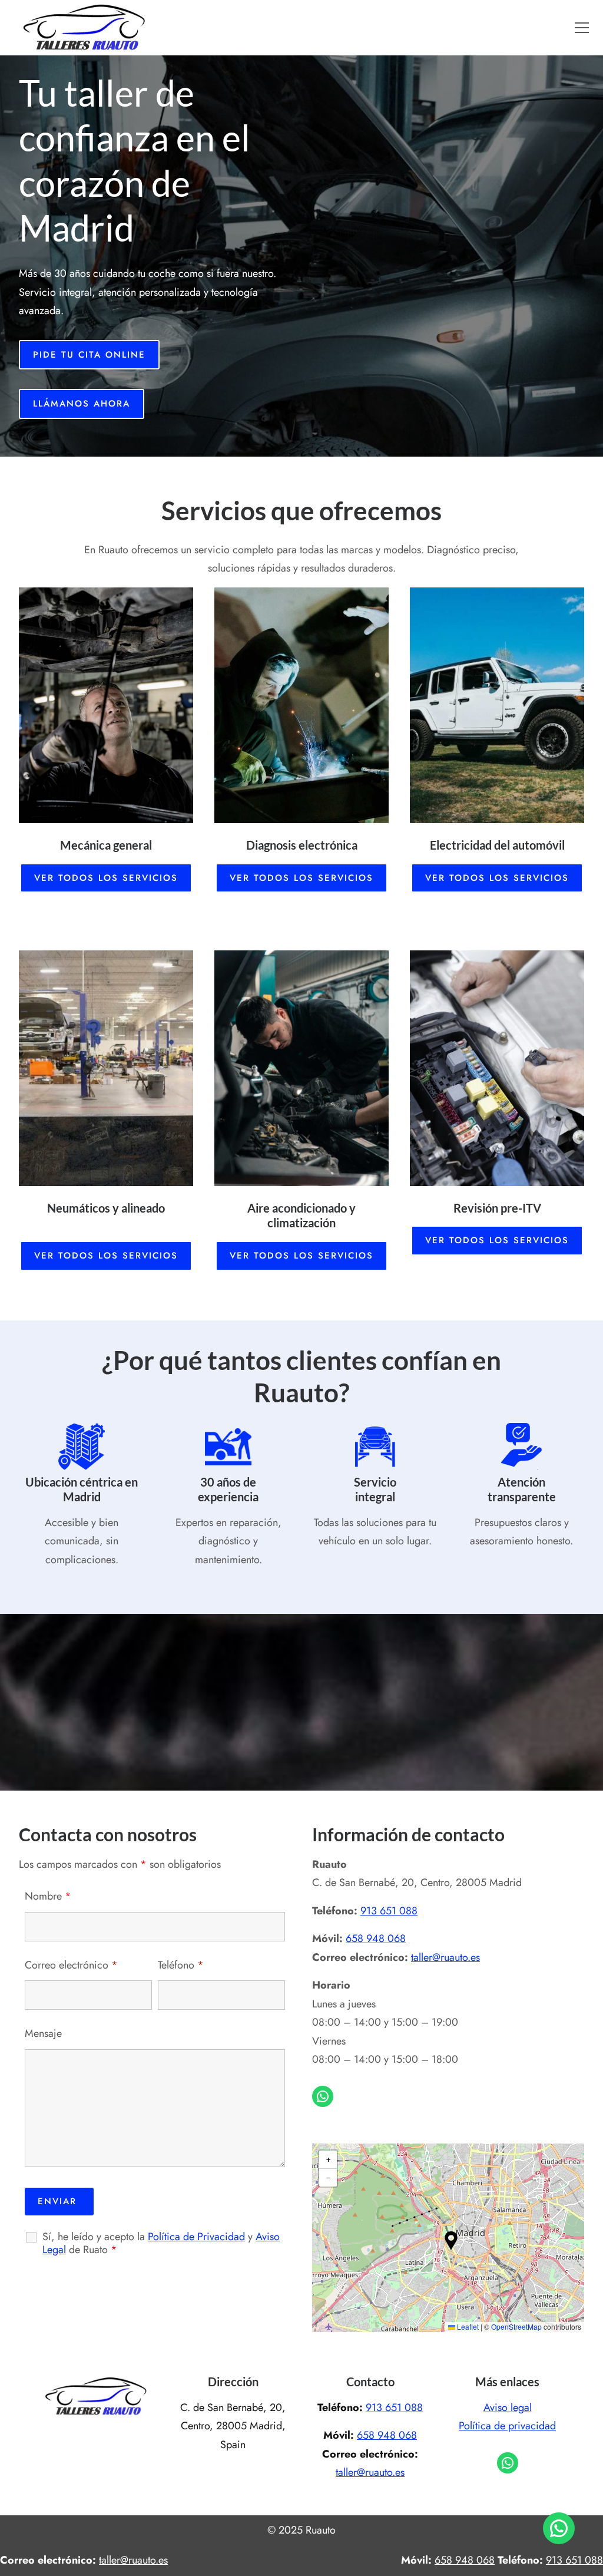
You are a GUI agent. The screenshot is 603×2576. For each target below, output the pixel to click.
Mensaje (43, 2033)
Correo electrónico (71, 1965)
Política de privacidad (507, 2426)
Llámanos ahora (82, 404)
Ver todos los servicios (106, 878)
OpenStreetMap (516, 2326)
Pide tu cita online (89, 355)
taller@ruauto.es (445, 1957)
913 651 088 (389, 1911)
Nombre (48, 1896)
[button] (582, 28)
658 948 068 (376, 1938)
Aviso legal (508, 2407)
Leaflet (467, 2326)
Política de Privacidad (196, 2237)
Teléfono (181, 1965)
